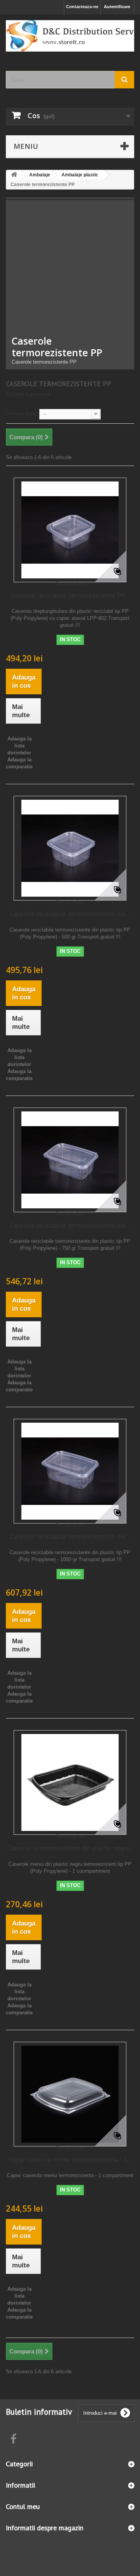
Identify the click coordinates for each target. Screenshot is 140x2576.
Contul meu (23, 2506)
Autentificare (117, 7)
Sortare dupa (21, 413)
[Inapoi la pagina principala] (14, 175)
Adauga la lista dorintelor (19, 746)
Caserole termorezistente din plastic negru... (70, 1848)
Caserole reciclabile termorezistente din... (70, 914)
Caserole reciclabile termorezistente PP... (70, 595)
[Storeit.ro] (70, 36)
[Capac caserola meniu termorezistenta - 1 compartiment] (70, 2094)
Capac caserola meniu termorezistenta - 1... (70, 2160)
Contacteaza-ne (82, 7)
